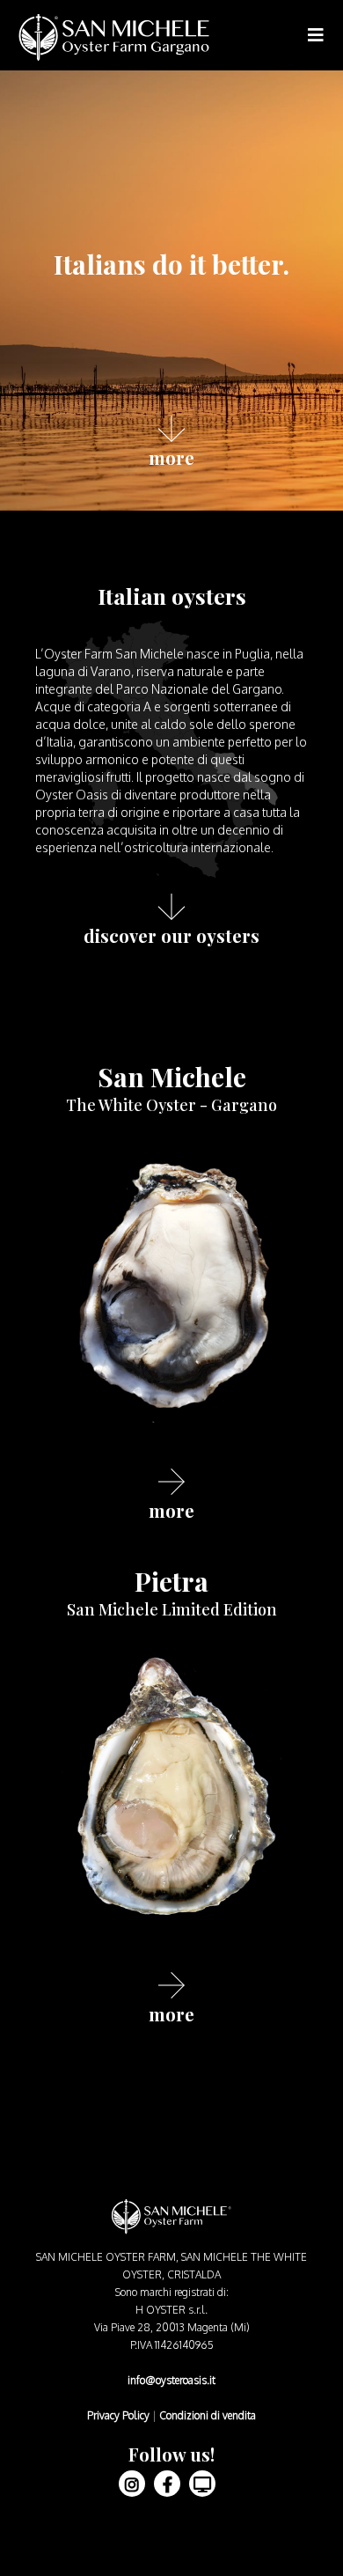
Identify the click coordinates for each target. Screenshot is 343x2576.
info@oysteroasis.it (171, 2380)
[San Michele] (171, 1295)
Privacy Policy (118, 2415)
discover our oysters (171, 934)
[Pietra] (171, 1800)
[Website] (202, 2484)
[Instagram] (132, 2484)
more (171, 456)
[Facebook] (167, 2484)
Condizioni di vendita (208, 2415)
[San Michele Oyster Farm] (114, 37)
